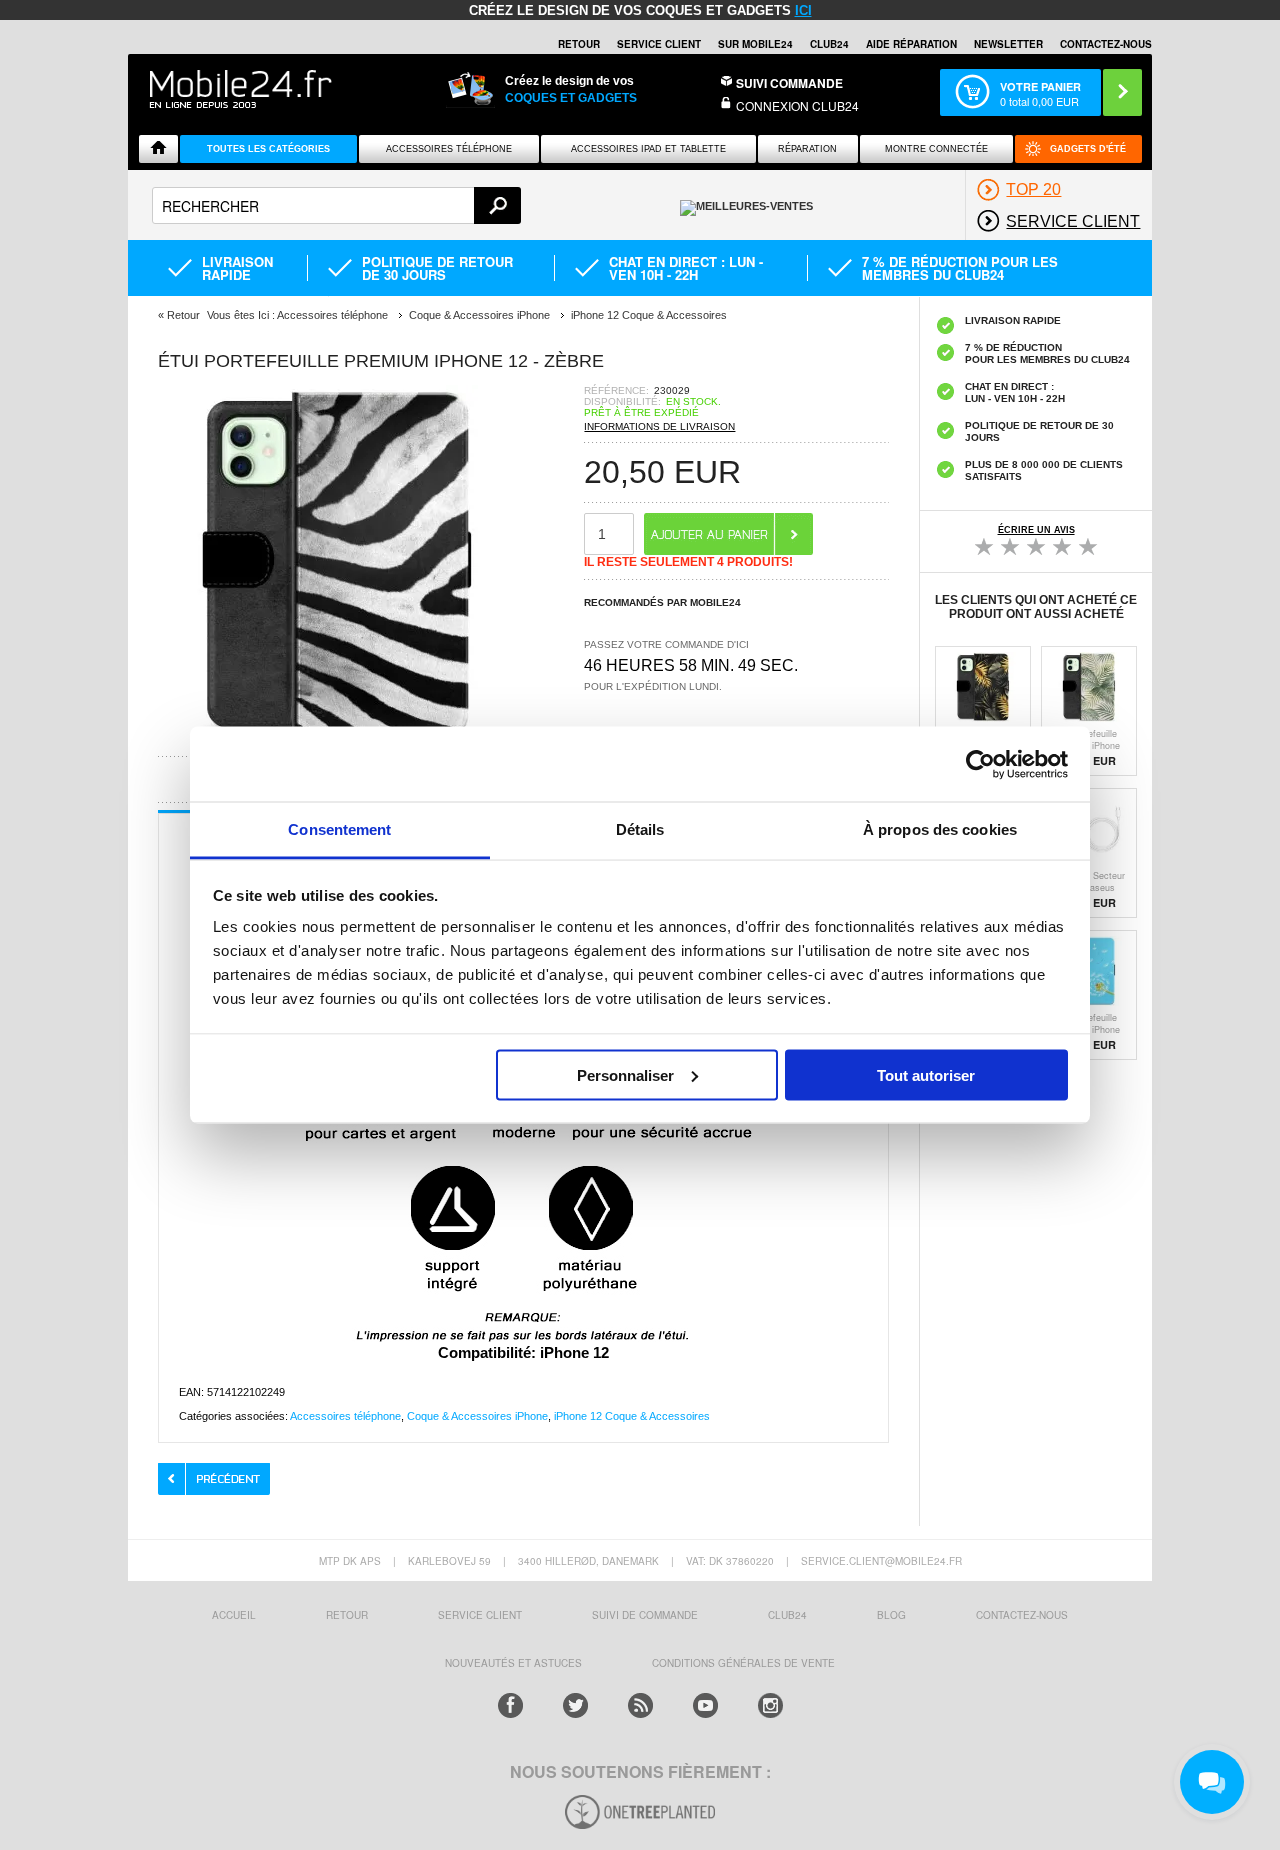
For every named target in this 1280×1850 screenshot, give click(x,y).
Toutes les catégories (268, 149)
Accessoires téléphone (345, 1416)
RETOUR (579, 44)
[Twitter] (575, 1705)
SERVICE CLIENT (659, 44)
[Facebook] (510, 1705)
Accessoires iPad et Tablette (648, 149)
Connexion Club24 (797, 105)
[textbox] (336, 205)
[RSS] (640, 1705)
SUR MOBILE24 (755, 44)
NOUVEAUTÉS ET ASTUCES (513, 1663)
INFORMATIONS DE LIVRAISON (659, 426)
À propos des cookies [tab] (940, 829)
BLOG (891, 1615)
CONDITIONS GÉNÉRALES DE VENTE (743, 1663)
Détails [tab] (640, 829)
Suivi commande (789, 83)
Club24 (829, 44)
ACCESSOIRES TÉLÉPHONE (449, 149)
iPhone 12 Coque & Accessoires (632, 1416)
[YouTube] (705, 1705)
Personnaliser (625, 1074)
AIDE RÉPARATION (911, 44)
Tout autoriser (926, 1074)
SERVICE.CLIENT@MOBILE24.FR (881, 1561)
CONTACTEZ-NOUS (1106, 44)
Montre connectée (936, 149)
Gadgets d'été (1088, 149)
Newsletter (1008, 44)
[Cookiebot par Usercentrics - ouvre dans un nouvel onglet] (980, 764)
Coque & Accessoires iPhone (477, 1416)
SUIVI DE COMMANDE (645, 1615)
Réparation (807, 149)
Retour (183, 315)
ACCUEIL (234, 1615)
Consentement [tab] (339, 829)
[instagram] (770, 1705)
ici (803, 10)
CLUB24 (787, 1615)
